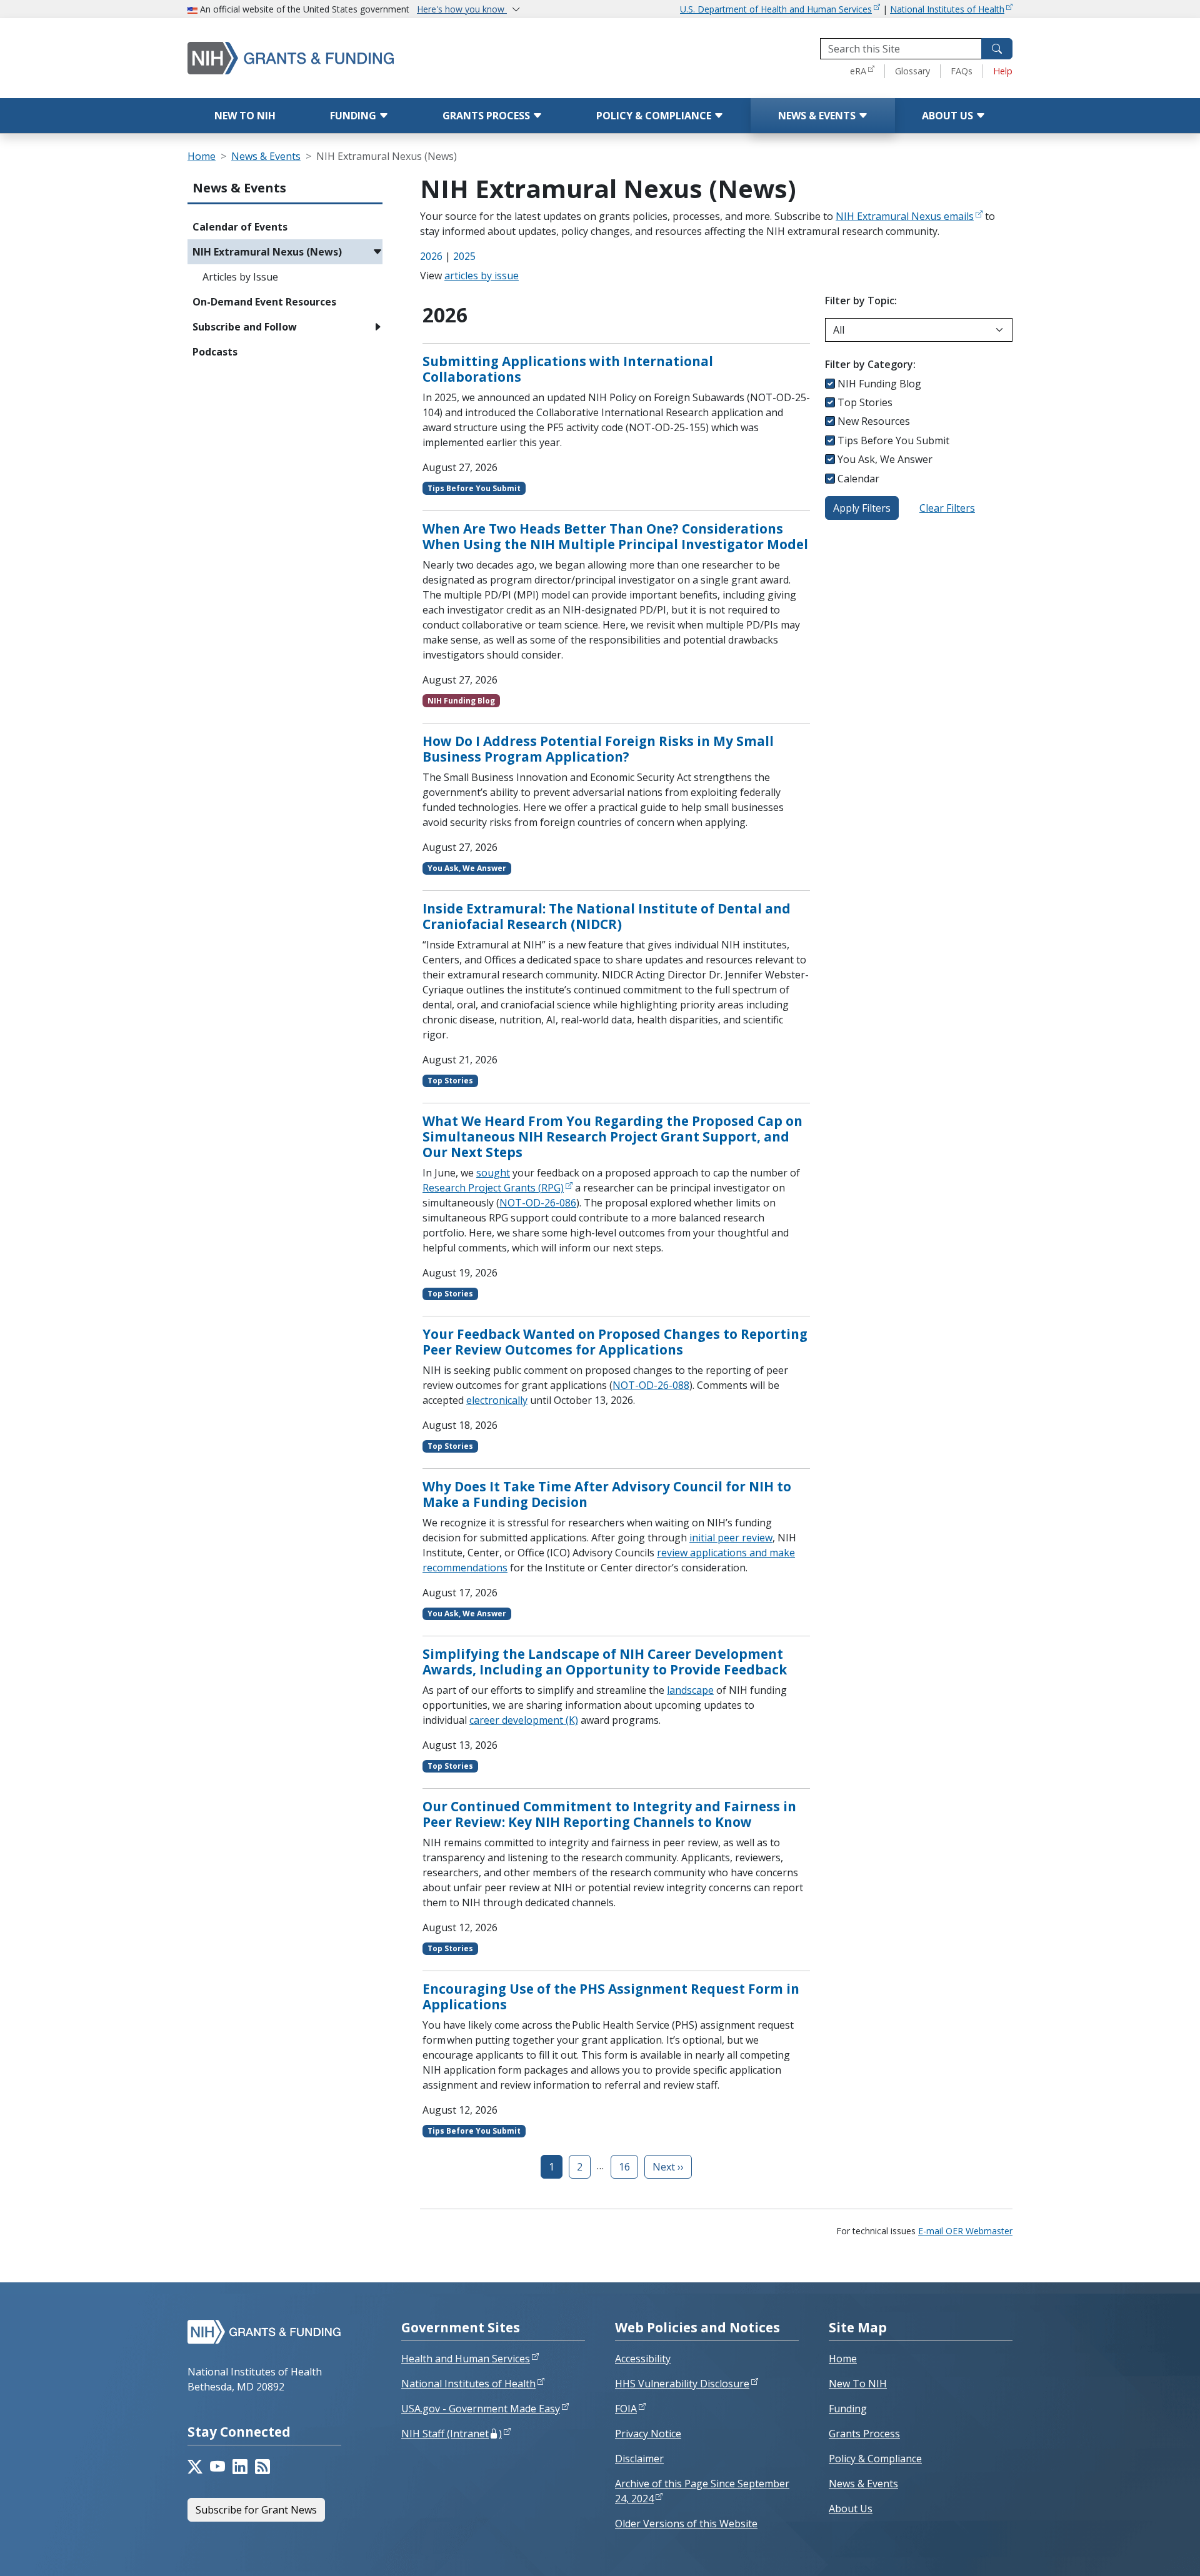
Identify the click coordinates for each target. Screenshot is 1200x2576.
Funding (354, 116)
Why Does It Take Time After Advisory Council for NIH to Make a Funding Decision (607, 1494)
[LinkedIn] (240, 2467)
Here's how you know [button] (462, 9)
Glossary (912, 71)
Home (202, 156)
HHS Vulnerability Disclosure (682, 2384)
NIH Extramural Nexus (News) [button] (267, 252)
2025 (464, 256)
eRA (858, 71)
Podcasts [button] (215, 352)
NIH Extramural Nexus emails (905, 216)
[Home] (344, 58)
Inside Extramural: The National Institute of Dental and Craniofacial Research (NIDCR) (607, 916)
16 (624, 2167)
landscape (690, 1690)
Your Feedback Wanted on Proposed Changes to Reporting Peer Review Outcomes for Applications (615, 1342)
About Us (949, 116)
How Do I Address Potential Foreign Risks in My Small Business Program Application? (598, 749)
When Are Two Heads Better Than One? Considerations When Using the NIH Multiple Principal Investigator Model (615, 536)
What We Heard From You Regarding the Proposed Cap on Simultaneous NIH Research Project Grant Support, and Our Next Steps (612, 1136)
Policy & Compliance (655, 116)
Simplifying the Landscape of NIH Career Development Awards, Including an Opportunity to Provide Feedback (605, 1662)
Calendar (858, 479)
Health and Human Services (466, 2359)
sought (493, 1173)
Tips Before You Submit (893, 440)
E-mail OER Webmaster (965, 2231)
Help (1003, 71)
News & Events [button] (239, 188)
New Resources (874, 421)
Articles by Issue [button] (240, 277)
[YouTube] (217, 2467)
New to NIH (245, 116)
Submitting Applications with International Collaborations (568, 369)
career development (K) (524, 1720)
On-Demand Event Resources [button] (264, 302)
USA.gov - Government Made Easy (481, 2409)
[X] (195, 2467)
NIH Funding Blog (879, 384)
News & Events (818, 116)
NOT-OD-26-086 (538, 1203)
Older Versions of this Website (686, 2524)
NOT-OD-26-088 (651, 1385)
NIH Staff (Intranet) (452, 2434)
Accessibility (643, 2359)
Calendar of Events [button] (240, 227)
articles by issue (482, 276)
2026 (431, 256)
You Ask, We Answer (885, 459)
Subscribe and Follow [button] (245, 327)
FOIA (626, 2409)
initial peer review (731, 1538)
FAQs (962, 71)
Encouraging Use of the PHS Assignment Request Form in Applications (611, 1997)
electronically (497, 1400)
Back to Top (1145, 2552)
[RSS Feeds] (262, 2467)
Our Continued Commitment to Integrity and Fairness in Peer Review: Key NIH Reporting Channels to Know (609, 1814)
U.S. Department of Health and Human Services (776, 9)
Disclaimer (639, 2459)
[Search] (997, 49)
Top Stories (865, 402)
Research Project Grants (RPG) (493, 1188)
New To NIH (858, 2384)
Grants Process (487, 116)
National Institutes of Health (947, 9)
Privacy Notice (648, 2434)
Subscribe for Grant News (256, 2510)
